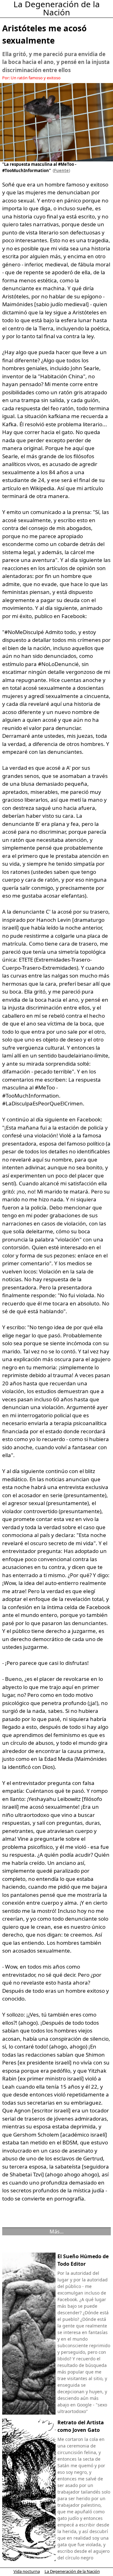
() (60, 171)
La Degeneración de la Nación (72, 2571)
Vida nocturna (27, 2571)
